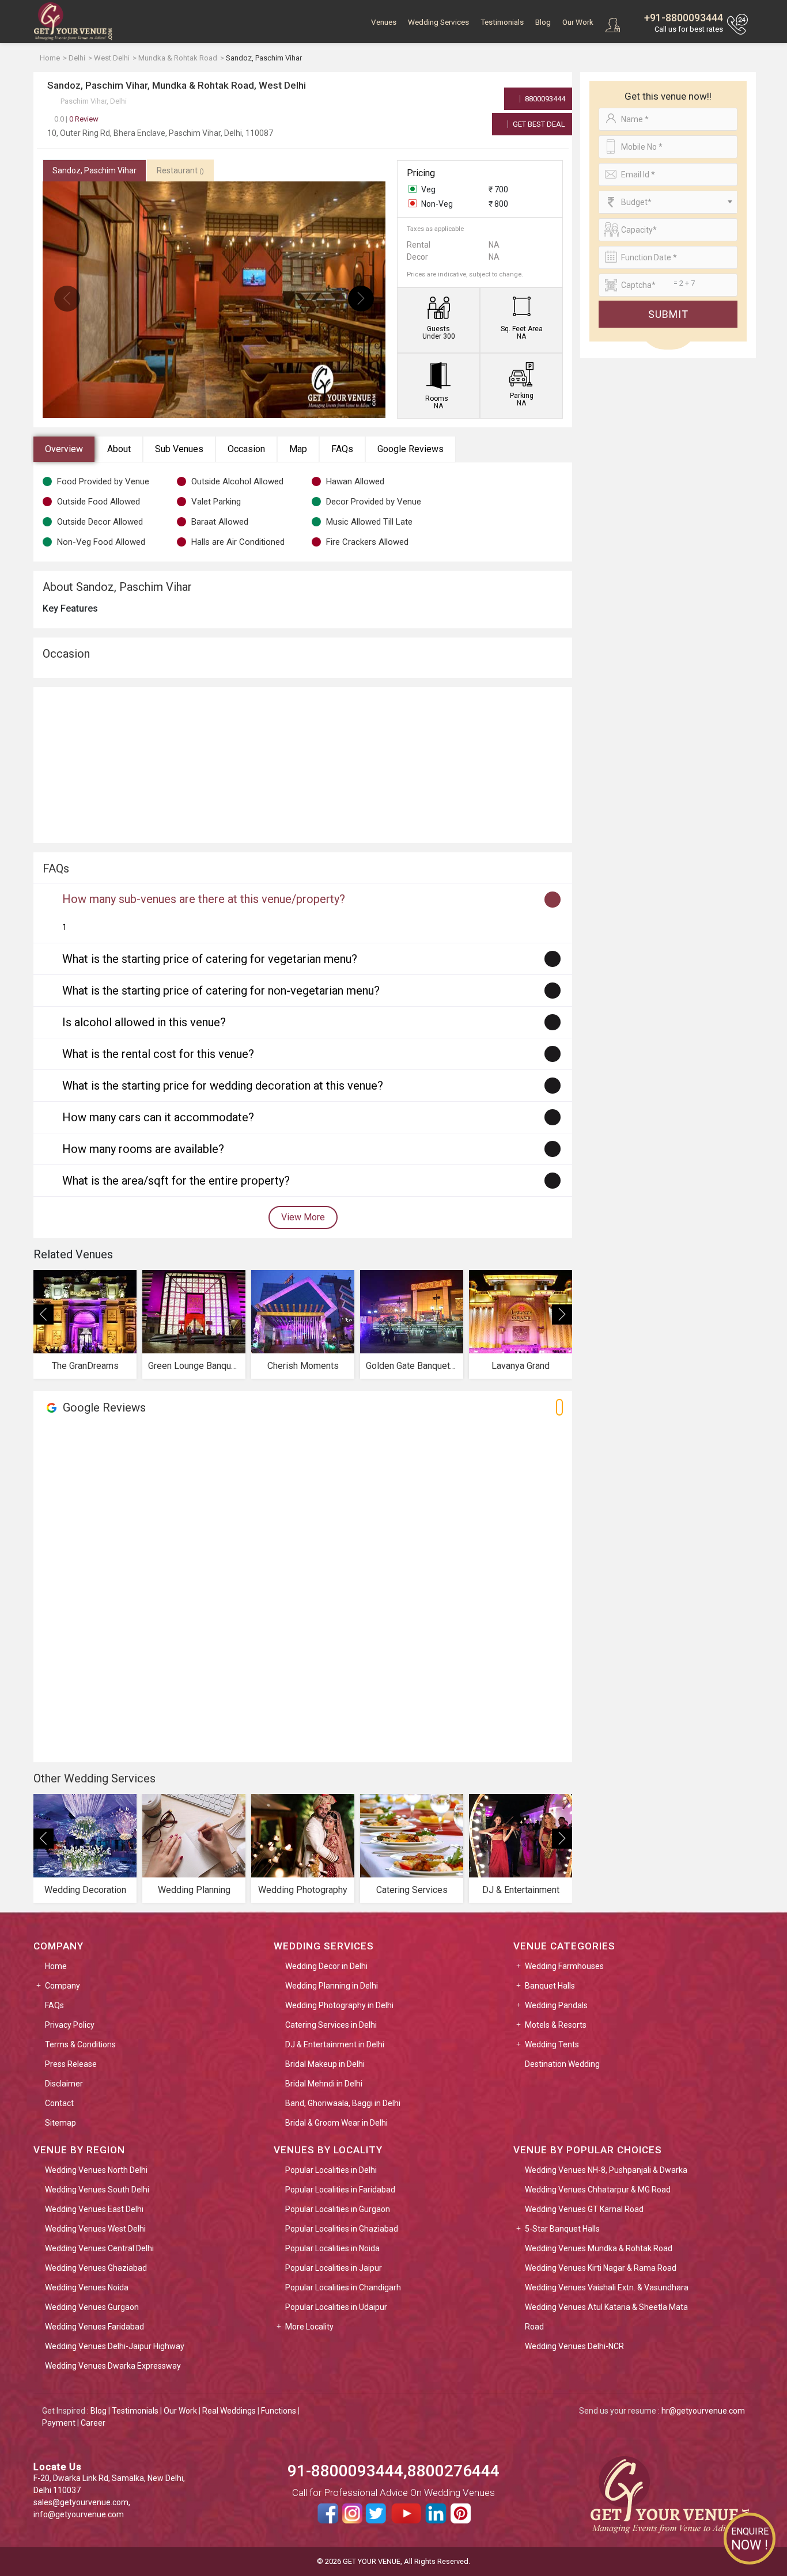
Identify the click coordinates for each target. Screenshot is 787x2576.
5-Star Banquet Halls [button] (562, 2229)
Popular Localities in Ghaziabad (342, 2229)
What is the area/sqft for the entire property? (176, 1181)
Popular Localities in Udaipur (336, 2307)
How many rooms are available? (143, 1149)
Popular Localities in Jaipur (334, 2268)
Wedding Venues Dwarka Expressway (113, 2366)
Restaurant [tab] (180, 170)
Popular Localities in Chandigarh (343, 2287)
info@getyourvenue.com (79, 2514)
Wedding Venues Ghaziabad (96, 2268)
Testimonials (502, 22)
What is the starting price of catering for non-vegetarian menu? (221, 991)
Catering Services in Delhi (331, 2025)
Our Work (578, 22)
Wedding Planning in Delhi (332, 1986)
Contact (59, 2103)
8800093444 (544, 99)
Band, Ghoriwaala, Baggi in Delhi (343, 2103)
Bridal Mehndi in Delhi (324, 2084)
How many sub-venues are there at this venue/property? (204, 899)
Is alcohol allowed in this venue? (144, 1022)
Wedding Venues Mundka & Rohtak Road (599, 2248)
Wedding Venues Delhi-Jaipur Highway (115, 2346)
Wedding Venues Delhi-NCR (574, 2346)
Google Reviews (410, 449)
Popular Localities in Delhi (331, 2170)
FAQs (342, 449)
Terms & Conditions (80, 2044)
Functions (279, 2411)
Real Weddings (229, 2411)
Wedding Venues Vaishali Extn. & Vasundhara (607, 2287)
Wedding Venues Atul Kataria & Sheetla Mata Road (606, 2317)
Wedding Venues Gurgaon (92, 2307)
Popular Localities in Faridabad (340, 2190)
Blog (543, 22)
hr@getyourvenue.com (703, 2411)
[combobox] (668, 202)
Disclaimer (64, 2084)
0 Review (76, 119)
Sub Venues (179, 449)
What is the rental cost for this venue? (158, 1054)
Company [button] (63, 1986)
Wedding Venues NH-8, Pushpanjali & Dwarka (606, 2170)
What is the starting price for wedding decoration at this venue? (223, 1086)
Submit (668, 314)
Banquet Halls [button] (550, 1986)
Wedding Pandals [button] (556, 2005)
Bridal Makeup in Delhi (325, 2064)
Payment (59, 2423)
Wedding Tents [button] (552, 2044)
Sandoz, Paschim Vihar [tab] (94, 170)
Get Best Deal (538, 124)
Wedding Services (438, 22)
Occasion (246, 449)
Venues (384, 22)
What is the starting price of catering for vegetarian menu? (210, 959)
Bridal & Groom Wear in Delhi (336, 2123)
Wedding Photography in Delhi (339, 2005)
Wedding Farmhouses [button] (564, 1966)
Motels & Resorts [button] (556, 2025)
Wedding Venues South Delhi (97, 2190)
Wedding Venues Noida (87, 2287)
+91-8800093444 (684, 18)
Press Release (71, 2064)
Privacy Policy (70, 2025)
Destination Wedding (562, 2064)
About (119, 449)
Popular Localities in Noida (332, 2248)
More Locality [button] (309, 2327)
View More (303, 1217)
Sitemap (60, 2123)
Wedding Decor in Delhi (326, 1966)
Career (93, 2423)
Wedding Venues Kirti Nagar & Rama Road (601, 2268)
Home (56, 1966)
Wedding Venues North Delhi (96, 2170)
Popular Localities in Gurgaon (338, 2209)
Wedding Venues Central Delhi (99, 2248)
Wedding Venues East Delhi (94, 2209)
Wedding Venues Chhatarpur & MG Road (598, 2190)
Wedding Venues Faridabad (94, 2327)
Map (298, 449)
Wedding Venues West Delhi (95, 2229)
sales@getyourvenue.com (81, 2502)
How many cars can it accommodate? (158, 1117)
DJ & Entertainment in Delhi (335, 2044)
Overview (64, 449)
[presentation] (67, 299)
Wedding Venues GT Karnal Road (584, 2209)
